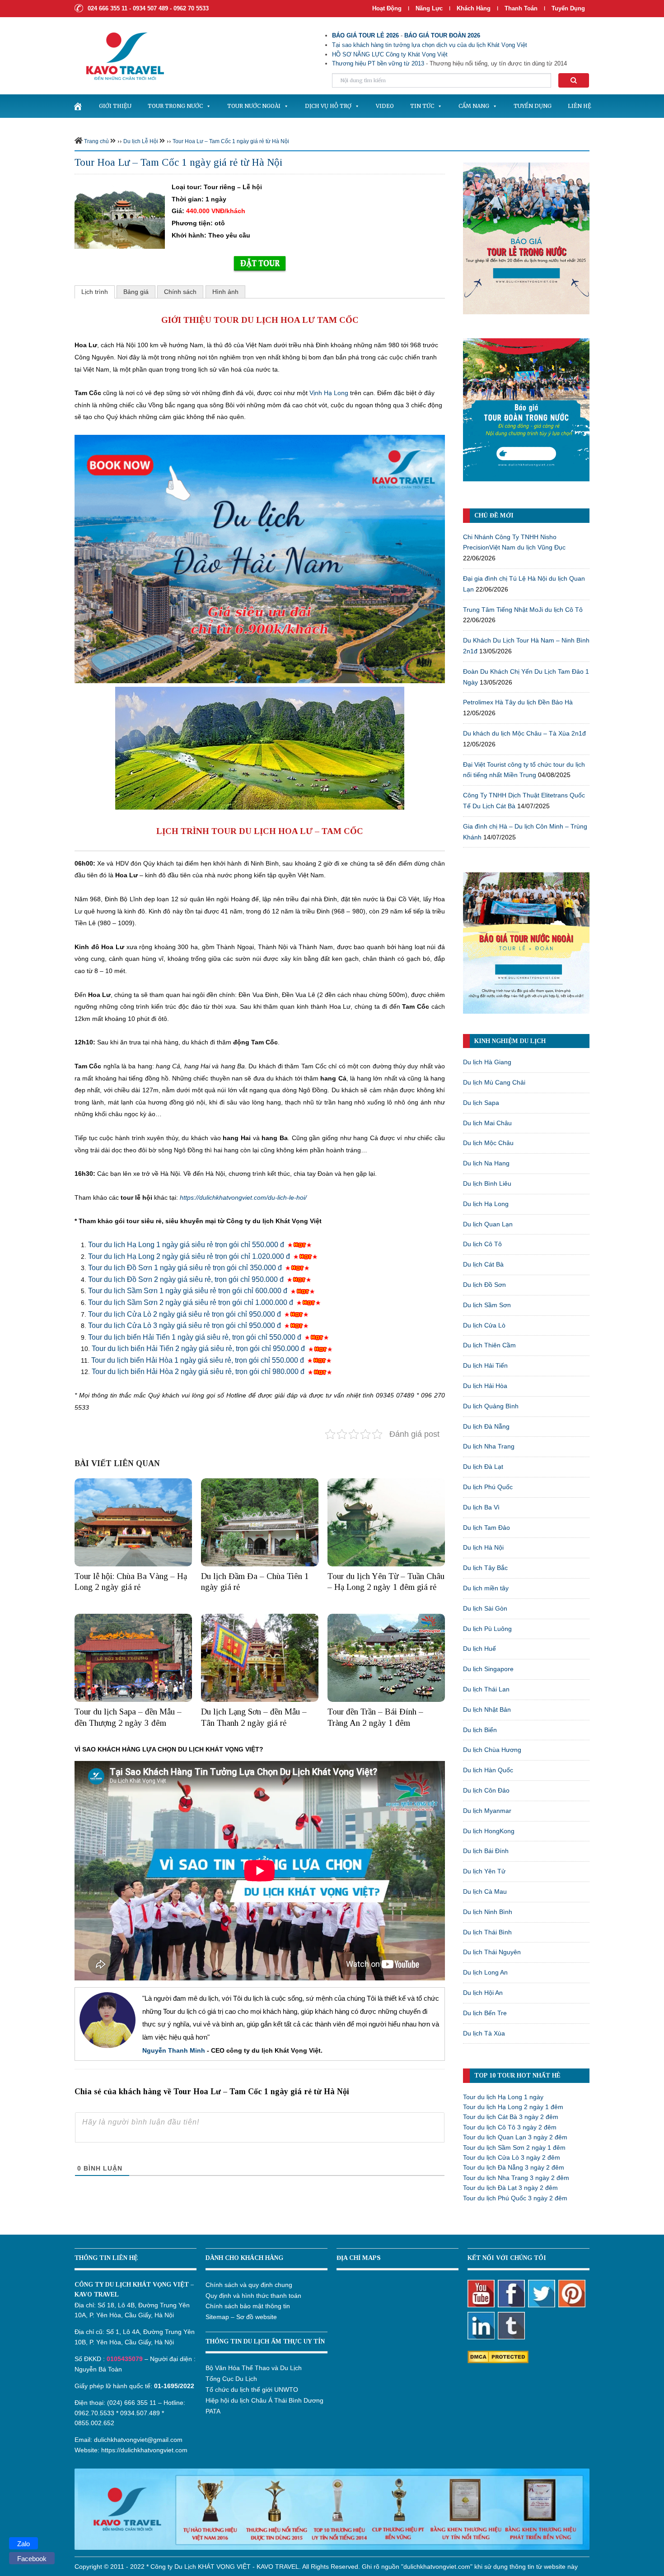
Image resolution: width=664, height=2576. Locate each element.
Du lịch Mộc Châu (488, 1143)
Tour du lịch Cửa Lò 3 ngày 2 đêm (512, 2157)
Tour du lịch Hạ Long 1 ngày (503, 2097)
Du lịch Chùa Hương (492, 1750)
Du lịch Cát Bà (483, 1264)
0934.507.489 (140, 2413)
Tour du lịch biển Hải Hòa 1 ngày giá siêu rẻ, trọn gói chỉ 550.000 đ (199, 1360)
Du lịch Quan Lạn (488, 1224)
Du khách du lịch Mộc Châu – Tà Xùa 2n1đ (524, 733)
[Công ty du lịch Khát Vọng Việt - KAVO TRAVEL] (119, 56)
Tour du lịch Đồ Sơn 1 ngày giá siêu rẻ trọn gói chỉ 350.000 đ (185, 1268)
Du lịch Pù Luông (487, 1629)
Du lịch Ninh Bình (488, 1912)
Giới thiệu (115, 106)
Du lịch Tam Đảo (486, 1528)
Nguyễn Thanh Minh (174, 2050)
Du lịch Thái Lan (486, 1689)
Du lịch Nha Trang (489, 1446)
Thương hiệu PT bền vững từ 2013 (378, 63)
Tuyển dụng (568, 8)
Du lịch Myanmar (487, 1811)
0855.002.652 (94, 2423)
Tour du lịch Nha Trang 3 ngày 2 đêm (516, 2178)
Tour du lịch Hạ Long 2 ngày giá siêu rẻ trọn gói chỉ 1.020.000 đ (190, 1256)
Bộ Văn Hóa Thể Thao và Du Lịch (254, 2368)
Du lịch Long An (485, 1972)
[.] (78, 106)
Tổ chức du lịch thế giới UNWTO (252, 2390)
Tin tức (422, 106)
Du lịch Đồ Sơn (484, 1285)
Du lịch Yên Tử (484, 1871)
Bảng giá (136, 292)
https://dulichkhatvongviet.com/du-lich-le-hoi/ (243, 1197)
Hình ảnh (225, 292)
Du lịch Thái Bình (487, 1932)
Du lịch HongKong (489, 1831)
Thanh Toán (522, 8)
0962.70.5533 (94, 2413)
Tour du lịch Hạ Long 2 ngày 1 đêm (513, 2107)
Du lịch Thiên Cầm (489, 1345)
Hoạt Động (387, 8)
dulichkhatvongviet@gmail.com (138, 2440)
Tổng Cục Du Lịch (231, 2379)
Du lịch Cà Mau (485, 1891)
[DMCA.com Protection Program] (498, 2356)
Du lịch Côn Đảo (486, 1790)
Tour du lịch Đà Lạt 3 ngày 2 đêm (510, 2188)
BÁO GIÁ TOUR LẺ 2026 (365, 35)
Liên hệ (580, 106)
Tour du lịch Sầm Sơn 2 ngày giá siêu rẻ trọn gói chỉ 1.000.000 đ (192, 1302)
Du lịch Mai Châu (487, 1123)
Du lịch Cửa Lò (484, 1325)
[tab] (95, 292)
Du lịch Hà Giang (487, 1062)
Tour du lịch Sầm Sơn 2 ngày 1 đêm (514, 2147)
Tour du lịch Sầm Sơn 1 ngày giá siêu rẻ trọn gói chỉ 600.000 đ (189, 1291)
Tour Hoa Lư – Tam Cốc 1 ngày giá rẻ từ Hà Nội (231, 141)
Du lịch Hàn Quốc (488, 1770)
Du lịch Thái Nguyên (492, 1952)
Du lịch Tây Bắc (485, 1568)
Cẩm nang (474, 106)
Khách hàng (474, 8)
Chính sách (180, 292)
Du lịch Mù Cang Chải (494, 1082)
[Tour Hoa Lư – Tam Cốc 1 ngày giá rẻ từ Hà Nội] (120, 214)
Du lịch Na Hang (486, 1163)
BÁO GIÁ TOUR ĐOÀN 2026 (442, 35)
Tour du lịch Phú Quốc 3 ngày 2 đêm (515, 2198)
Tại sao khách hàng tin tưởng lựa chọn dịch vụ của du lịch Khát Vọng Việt (430, 45)
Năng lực (429, 8)
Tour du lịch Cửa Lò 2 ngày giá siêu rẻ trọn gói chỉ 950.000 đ (185, 1314)
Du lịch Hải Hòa (485, 1386)
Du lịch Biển (480, 1730)
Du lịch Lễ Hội (141, 141)
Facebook (32, 2559)
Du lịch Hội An (483, 1993)
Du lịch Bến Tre (485, 2013)
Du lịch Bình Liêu (487, 1183)
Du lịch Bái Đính (486, 1851)
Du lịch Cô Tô (482, 1244)
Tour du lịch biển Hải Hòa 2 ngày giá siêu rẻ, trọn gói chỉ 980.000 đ (199, 1372)
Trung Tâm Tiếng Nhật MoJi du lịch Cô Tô (523, 610)
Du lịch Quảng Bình (491, 1406)
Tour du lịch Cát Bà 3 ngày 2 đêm (511, 2117)
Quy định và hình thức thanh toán (253, 2296)
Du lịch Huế (479, 1649)
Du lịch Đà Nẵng (486, 1426)
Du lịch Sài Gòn (485, 1608)
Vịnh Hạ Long (329, 393)
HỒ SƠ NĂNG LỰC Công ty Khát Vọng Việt (390, 54)
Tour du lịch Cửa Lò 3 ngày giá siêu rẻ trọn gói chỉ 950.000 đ (185, 1325)
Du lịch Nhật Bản (487, 1710)
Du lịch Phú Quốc (488, 1487)
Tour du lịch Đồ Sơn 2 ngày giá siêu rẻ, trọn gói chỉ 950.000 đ (187, 1279)
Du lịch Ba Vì (481, 1507)
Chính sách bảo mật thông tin (248, 2306)
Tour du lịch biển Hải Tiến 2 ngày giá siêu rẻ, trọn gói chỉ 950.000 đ (198, 1349)
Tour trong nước (175, 106)
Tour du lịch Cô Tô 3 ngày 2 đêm (510, 2127)
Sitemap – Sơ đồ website (241, 2317)
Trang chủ (96, 141)
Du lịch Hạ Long (486, 1204)
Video (385, 106)
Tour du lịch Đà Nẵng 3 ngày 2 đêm (514, 2167)
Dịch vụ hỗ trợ (328, 106)
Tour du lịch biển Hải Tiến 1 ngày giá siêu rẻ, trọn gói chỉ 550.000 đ (196, 1337)
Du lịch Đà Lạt (483, 1467)
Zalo (23, 2544)
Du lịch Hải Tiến (485, 1365)
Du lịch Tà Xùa (484, 2033)
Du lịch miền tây (486, 1588)
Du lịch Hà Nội (483, 1547)
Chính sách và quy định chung (249, 2285)
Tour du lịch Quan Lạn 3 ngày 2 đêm (515, 2137)
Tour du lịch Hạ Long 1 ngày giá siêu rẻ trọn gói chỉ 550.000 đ (187, 1245)
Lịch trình (95, 292)
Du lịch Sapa (481, 1103)
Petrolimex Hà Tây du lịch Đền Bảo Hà (518, 702)
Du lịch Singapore (488, 1669)
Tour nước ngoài (254, 106)
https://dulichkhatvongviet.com (144, 2450)
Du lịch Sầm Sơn (487, 1305)
